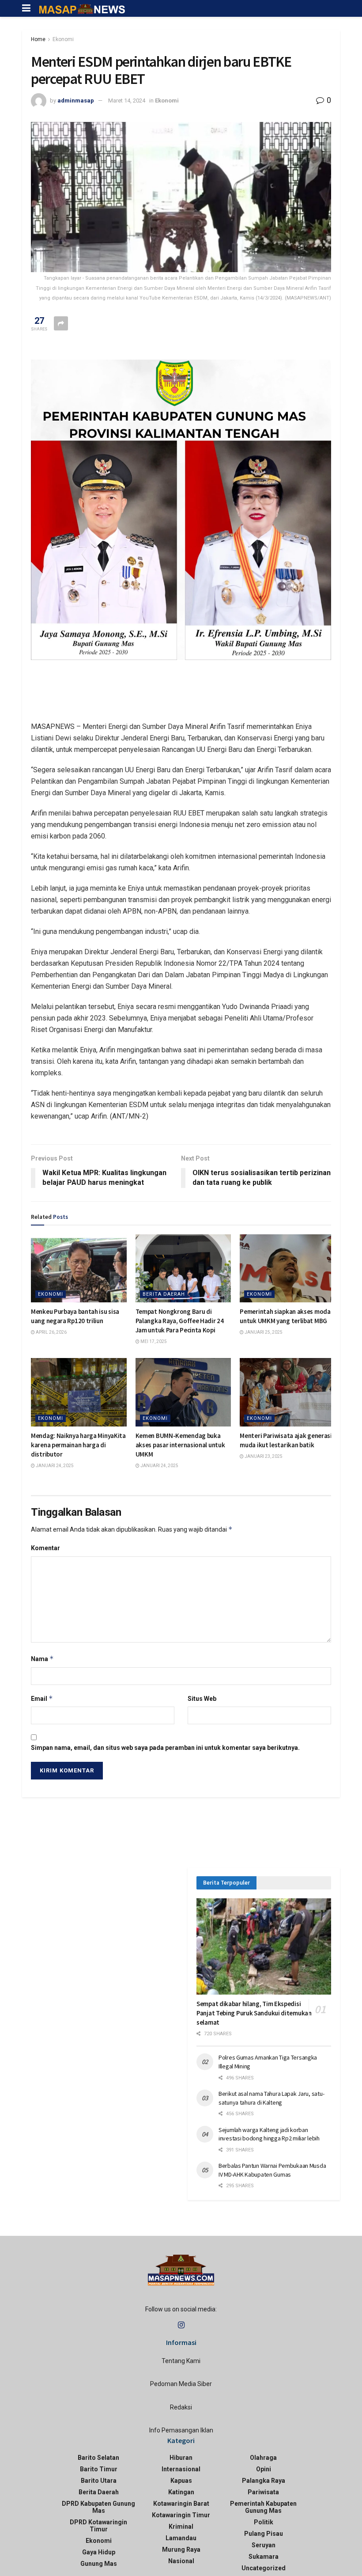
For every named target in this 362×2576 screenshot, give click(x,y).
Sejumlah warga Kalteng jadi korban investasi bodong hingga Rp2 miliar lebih (269, 2134)
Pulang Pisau (264, 2534)
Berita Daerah (164, 1294)
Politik (264, 2522)
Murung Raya (181, 2549)
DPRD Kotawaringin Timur (98, 2526)
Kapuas (181, 2481)
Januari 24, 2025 (54, 1466)
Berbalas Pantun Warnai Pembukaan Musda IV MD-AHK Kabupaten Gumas (272, 2170)
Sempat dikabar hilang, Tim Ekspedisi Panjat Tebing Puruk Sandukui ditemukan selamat (254, 2013)
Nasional (181, 2561)
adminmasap (76, 101)
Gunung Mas (99, 2564)
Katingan (181, 2492)
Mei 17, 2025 (153, 1341)
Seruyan (264, 2545)
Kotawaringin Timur (181, 2515)
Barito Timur (99, 2469)
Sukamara (264, 2557)
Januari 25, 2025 (263, 1332)
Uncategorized (264, 2568)
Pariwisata (263, 2492)
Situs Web (202, 1699)
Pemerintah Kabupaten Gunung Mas (263, 2507)
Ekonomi (63, 39)
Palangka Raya (264, 2481)
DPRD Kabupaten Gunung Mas (98, 2507)
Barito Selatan (98, 2458)
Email (42, 1698)
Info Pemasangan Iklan (181, 2430)
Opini (264, 2469)
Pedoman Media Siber (181, 2384)
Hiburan (181, 2458)
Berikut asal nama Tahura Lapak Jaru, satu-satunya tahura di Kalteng (271, 2098)
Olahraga (263, 2458)
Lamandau (181, 2538)
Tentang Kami (181, 2361)
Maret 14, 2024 (127, 101)
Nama (42, 1659)
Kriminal (181, 2527)
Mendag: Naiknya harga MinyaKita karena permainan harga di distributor (78, 1445)
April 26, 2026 (51, 1332)
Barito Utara (99, 2481)
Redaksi (181, 2407)
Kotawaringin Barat (181, 2504)
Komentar (45, 1548)
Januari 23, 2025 (263, 1456)
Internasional (181, 2469)
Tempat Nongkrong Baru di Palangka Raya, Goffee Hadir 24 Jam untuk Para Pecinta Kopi (180, 1321)
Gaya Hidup (99, 2552)
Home (38, 39)
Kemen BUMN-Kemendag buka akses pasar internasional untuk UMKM (180, 1445)
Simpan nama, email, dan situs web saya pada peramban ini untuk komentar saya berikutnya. (165, 1748)
